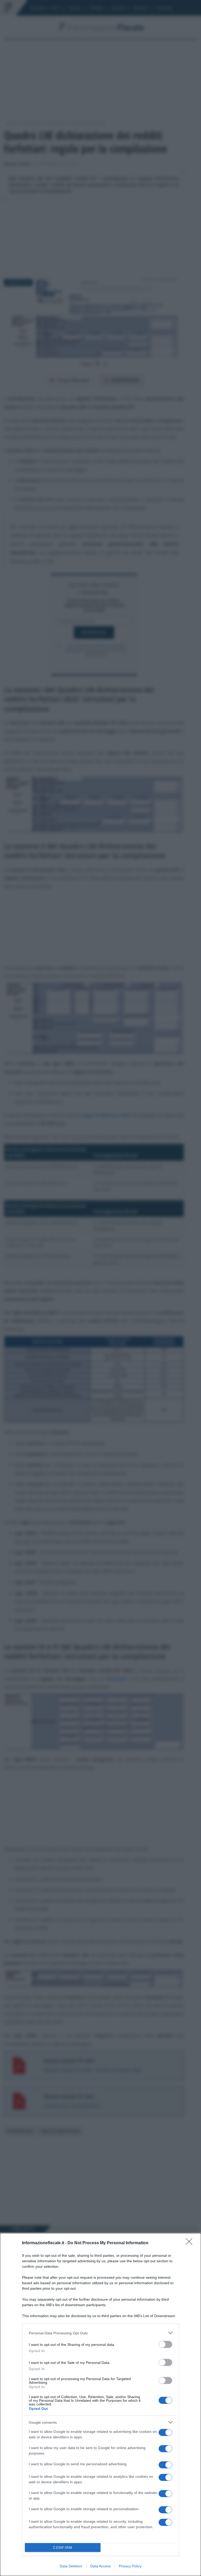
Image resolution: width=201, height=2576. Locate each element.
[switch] (165, 2344)
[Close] (191, 2243)
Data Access (100, 2566)
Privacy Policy (130, 2566)
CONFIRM (63, 2548)
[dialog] (100, 2405)
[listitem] (100, 2333)
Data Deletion (71, 2566)
